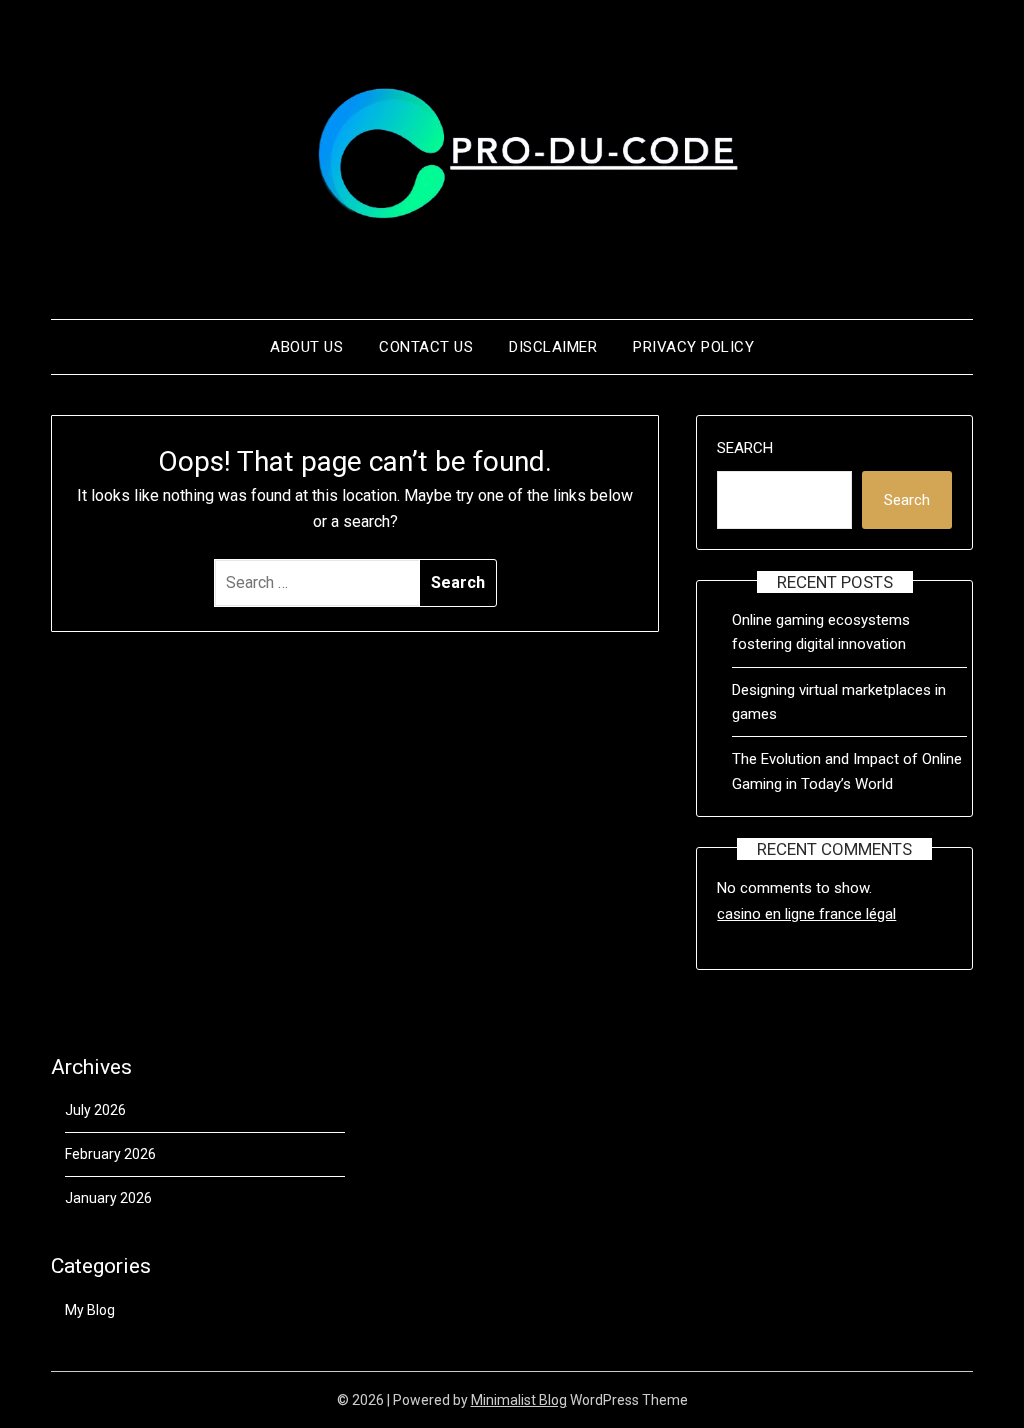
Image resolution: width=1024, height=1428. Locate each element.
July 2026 (95, 1110)
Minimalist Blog (519, 1400)
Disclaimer (553, 347)
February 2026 (110, 1154)
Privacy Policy (693, 347)
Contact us (426, 347)
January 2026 (108, 1198)
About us (306, 347)
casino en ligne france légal (806, 914)
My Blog (90, 1310)
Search (745, 448)
